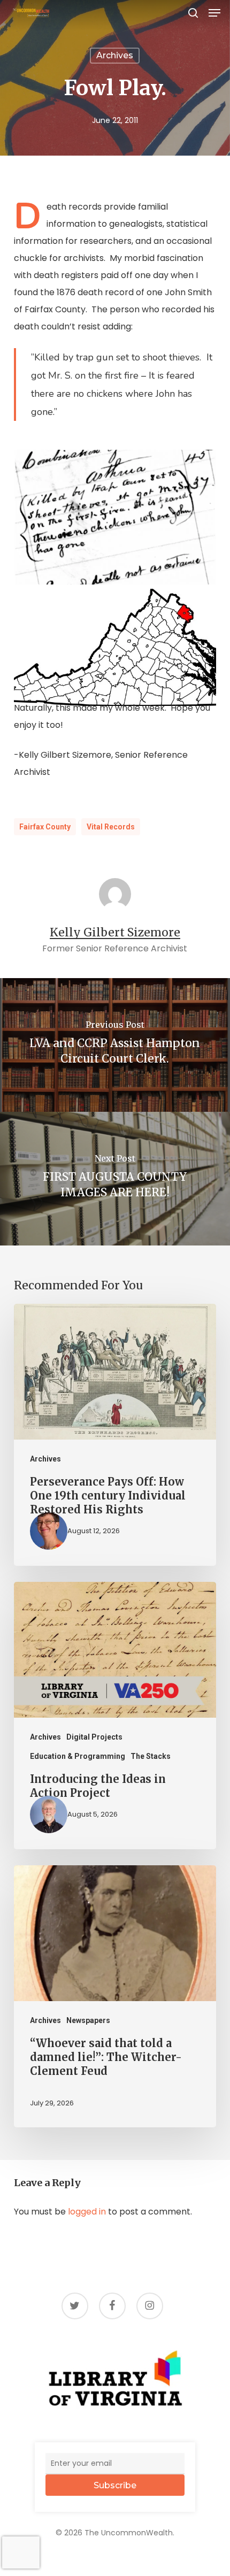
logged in (87, 2212)
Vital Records (111, 827)
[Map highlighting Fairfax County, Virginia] (115, 647)
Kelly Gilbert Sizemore (115, 932)
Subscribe (115, 2485)
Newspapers (88, 2020)
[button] (214, 13)
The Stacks (151, 1756)
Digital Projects (94, 1737)
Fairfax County (45, 827)
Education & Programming (78, 1756)
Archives (115, 55)
